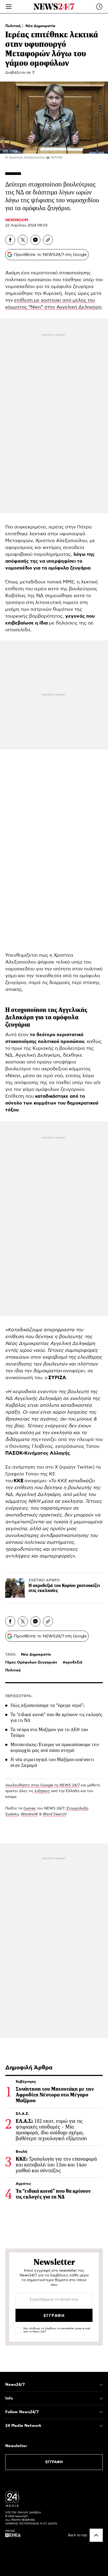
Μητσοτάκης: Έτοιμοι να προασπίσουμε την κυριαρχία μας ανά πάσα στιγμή (55, 1747)
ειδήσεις (42, 1791)
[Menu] (9, 7)
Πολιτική (13, 26)
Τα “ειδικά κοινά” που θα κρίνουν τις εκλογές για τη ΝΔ (56, 1717)
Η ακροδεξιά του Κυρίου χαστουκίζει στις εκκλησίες (64, 1588)
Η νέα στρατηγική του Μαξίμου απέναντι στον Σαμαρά (52, 1762)
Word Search (54, 1814)
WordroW (29, 1814)
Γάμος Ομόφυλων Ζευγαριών (31, 1662)
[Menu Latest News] (99, 7)
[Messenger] (35, 240)
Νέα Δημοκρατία (40, 26)
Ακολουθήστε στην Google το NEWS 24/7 (42, 1785)
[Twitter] (23, 240)
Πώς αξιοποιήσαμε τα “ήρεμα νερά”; (47, 1705)
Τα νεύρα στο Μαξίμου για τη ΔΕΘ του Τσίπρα (49, 1732)
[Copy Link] (48, 240)
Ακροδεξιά (72, 1662)
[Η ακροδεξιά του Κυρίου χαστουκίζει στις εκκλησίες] (15, 1588)
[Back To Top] (96, 2535)
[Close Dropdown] (101, 2385)
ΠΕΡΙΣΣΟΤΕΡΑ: (19, 1696)
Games (29, 1808)
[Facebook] (10, 240)
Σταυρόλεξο (77, 1808)
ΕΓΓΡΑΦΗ (54, 2462)
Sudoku (12, 1814)
